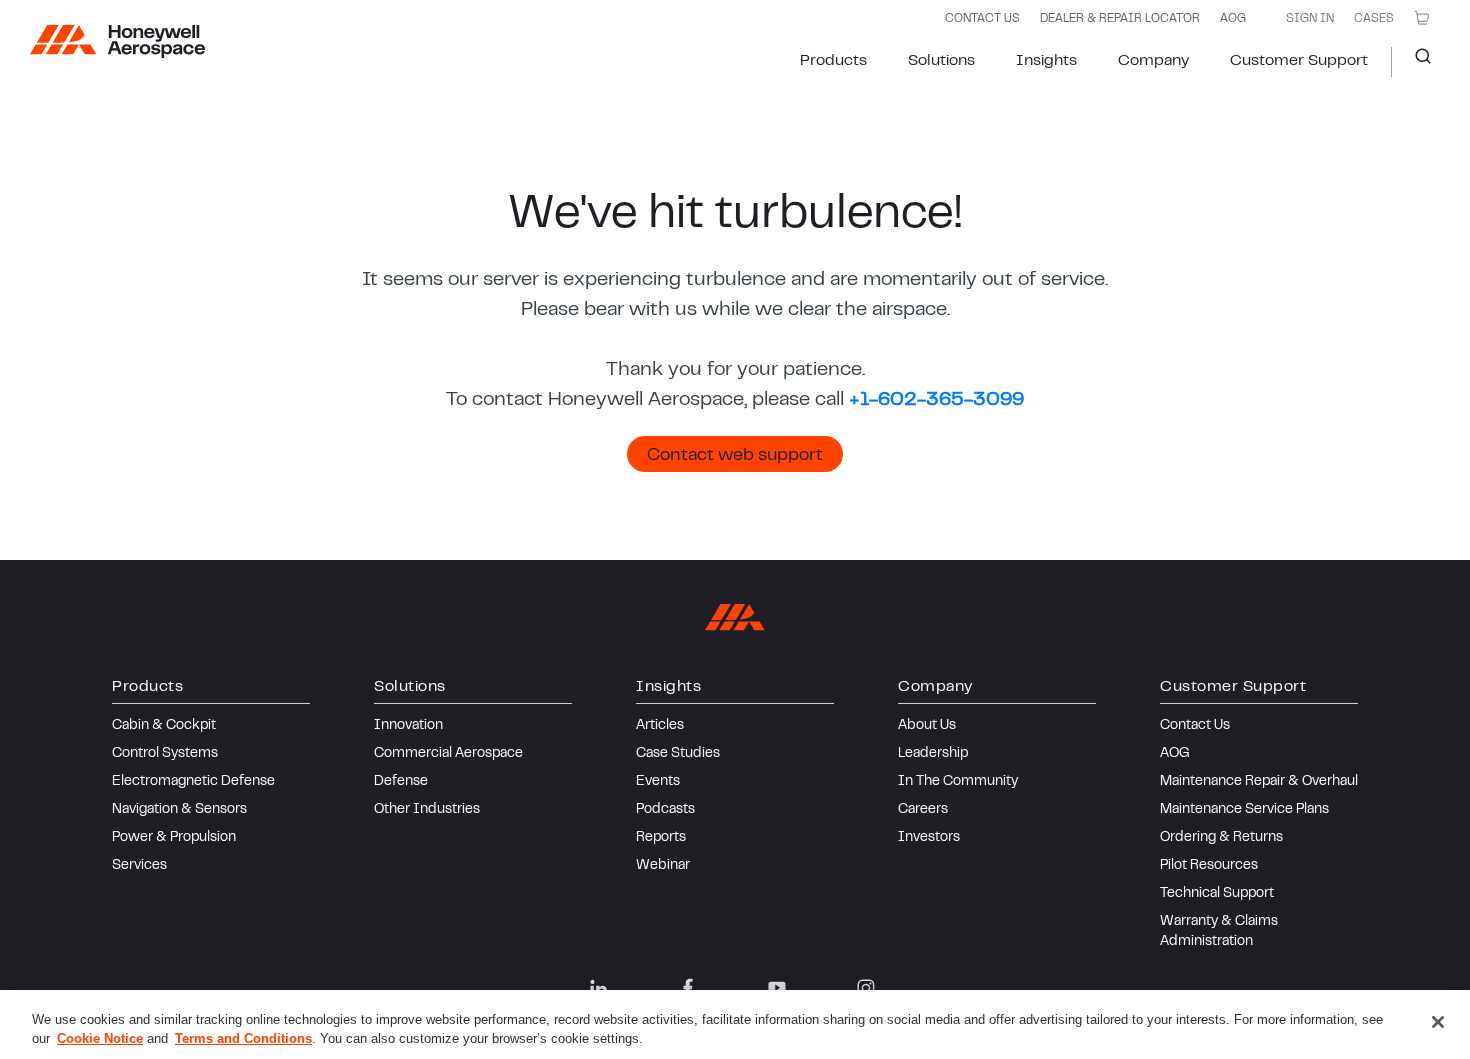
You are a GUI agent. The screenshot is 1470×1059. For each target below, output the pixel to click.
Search (1415, 62)
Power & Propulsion (174, 838)
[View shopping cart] (1422, 18)
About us (927, 726)
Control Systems (165, 754)
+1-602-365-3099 (936, 400)
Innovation (408, 726)
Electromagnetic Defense (193, 782)
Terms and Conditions (243, 1038)
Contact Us (1195, 726)
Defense (401, 782)
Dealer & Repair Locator (1120, 19)
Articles (660, 726)
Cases (1374, 19)
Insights (1046, 61)
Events (658, 782)
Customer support (1299, 61)
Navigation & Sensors (179, 810)
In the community (958, 782)
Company (1153, 61)
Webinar (663, 866)
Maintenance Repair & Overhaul (1259, 782)
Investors (929, 838)
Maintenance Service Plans (1244, 810)
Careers (923, 810)
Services (139, 866)
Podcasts (665, 810)
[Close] (1438, 1022)
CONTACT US (982, 19)
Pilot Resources (1209, 866)
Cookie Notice (100, 1038)
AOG (1233, 19)
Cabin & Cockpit (164, 726)
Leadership (933, 754)
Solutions (941, 61)
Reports (661, 838)
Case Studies (678, 754)
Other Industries (427, 810)
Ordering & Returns (1221, 838)
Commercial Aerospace (448, 754)
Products (833, 61)
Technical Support (1217, 894)
